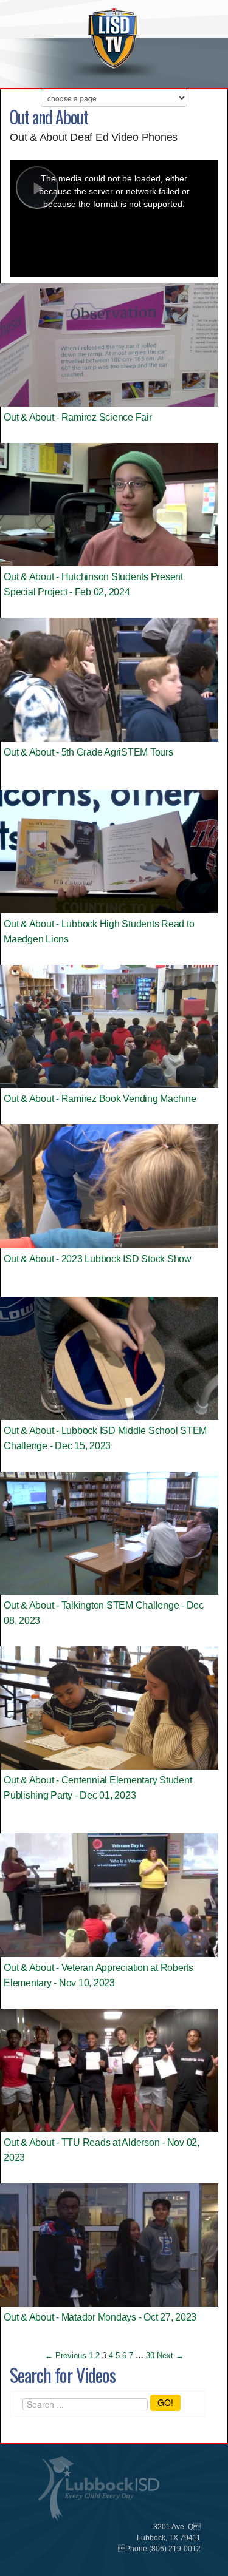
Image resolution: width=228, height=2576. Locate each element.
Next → (170, 2355)
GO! (165, 2402)
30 (150, 2355)
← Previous (66, 2355)
